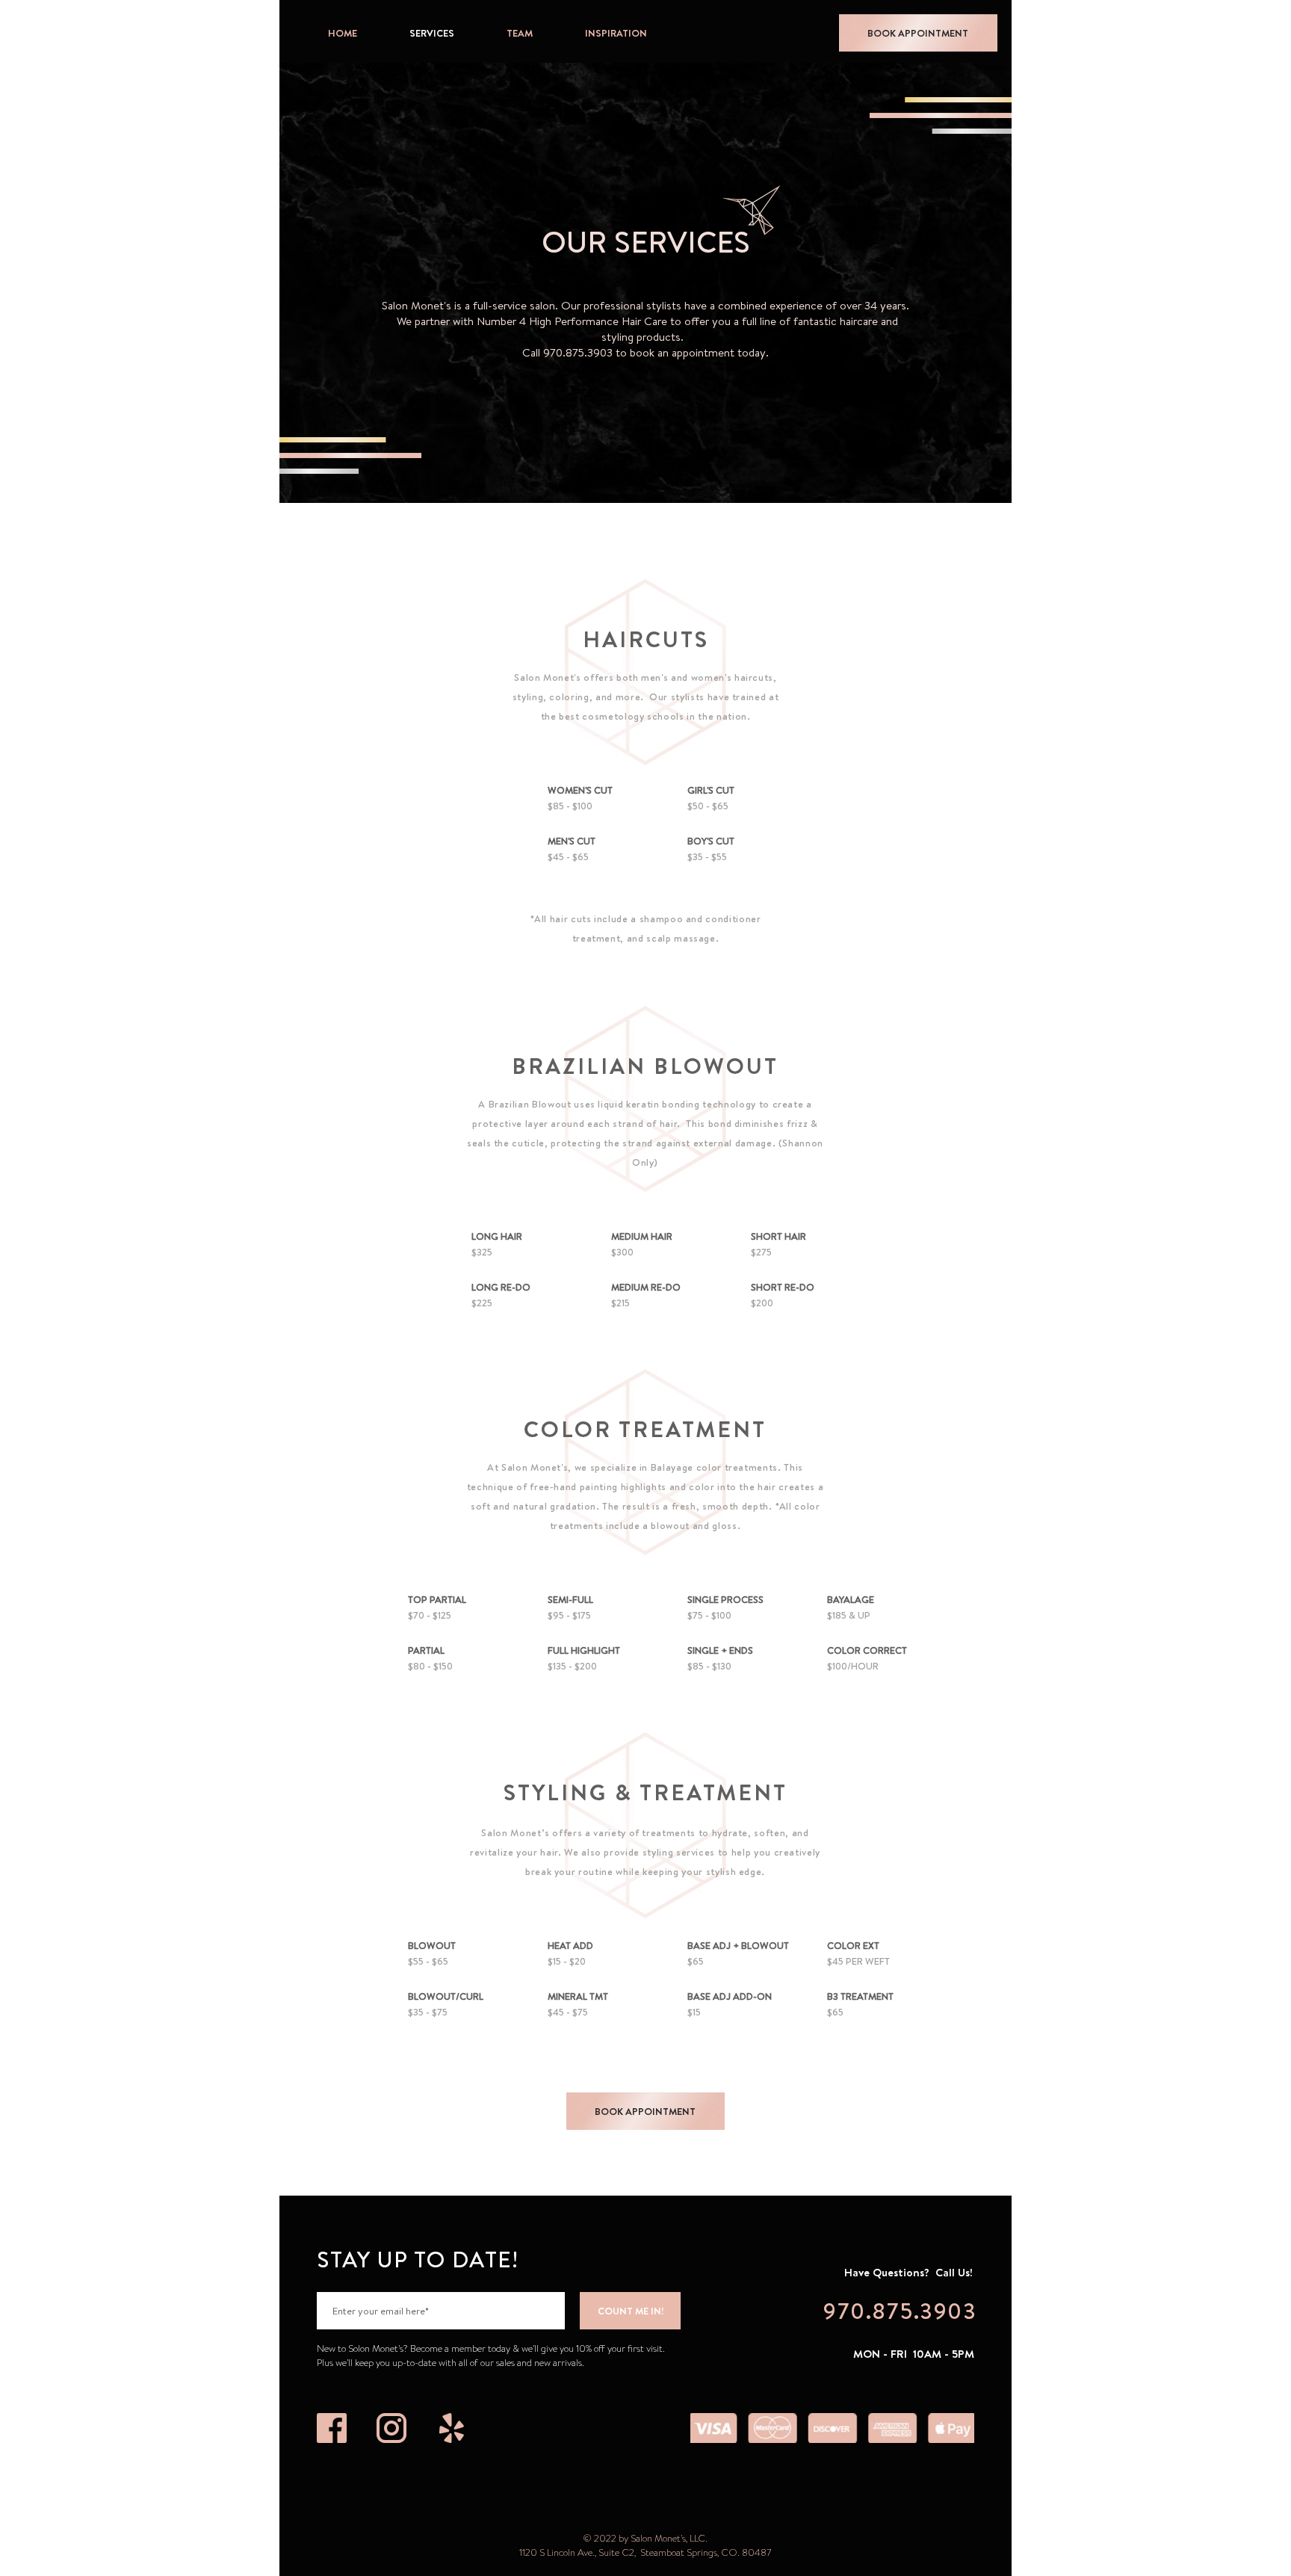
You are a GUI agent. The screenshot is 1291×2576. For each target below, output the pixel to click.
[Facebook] (332, 2428)
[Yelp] (451, 2428)
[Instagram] (391, 2428)
